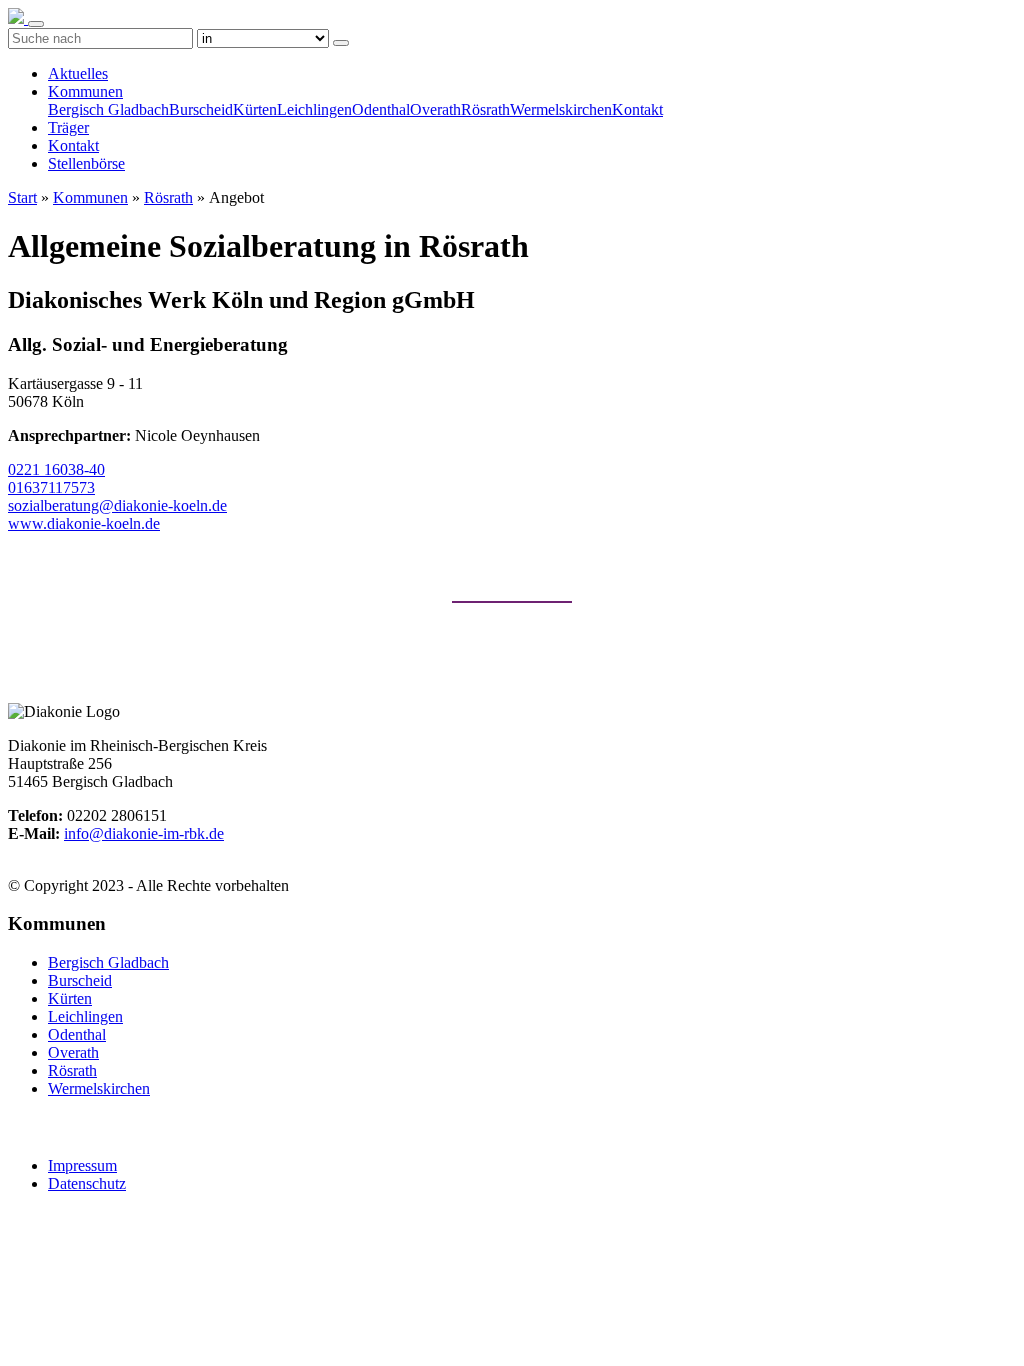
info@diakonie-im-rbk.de (144, 833)
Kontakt (637, 109)
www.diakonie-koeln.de (84, 523)
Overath (435, 109)
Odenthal (381, 109)
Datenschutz (87, 1183)
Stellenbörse (86, 163)
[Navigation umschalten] (36, 24)
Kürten (255, 109)
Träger (68, 127)
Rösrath (485, 109)
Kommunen (85, 91)
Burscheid (201, 109)
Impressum (82, 1165)
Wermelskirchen (561, 109)
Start (22, 197)
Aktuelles (78, 73)
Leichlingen (314, 109)
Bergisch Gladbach (108, 109)
